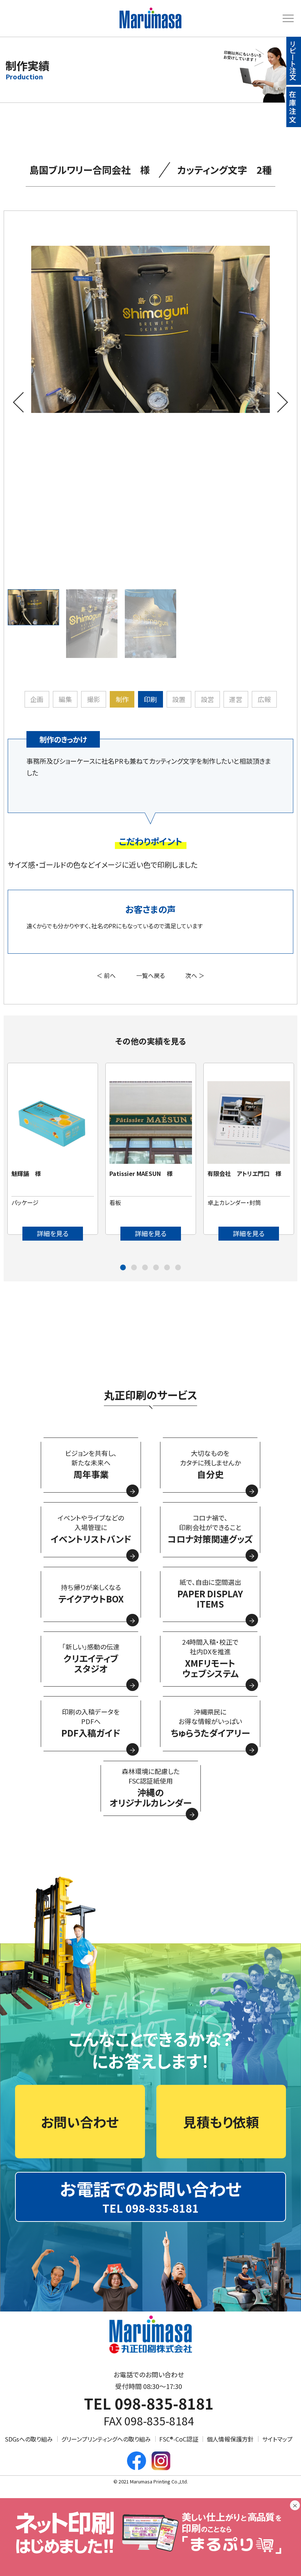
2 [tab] (134, 1268)
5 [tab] (167, 1268)
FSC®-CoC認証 (179, 2439)
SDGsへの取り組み (29, 2439)
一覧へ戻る (150, 975)
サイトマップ (277, 2439)
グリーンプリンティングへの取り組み (106, 2439)
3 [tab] (145, 1268)
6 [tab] (178, 1268)
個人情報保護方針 (230, 2439)
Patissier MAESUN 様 (141, 1173)
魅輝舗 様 (26, 1173)
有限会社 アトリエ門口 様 (244, 1173)
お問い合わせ (80, 2122)
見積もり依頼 (221, 2122)
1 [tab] (123, 1268)
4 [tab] (156, 1268)
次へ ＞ (195, 975)
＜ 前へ (106, 975)
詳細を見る (53, 1233)
